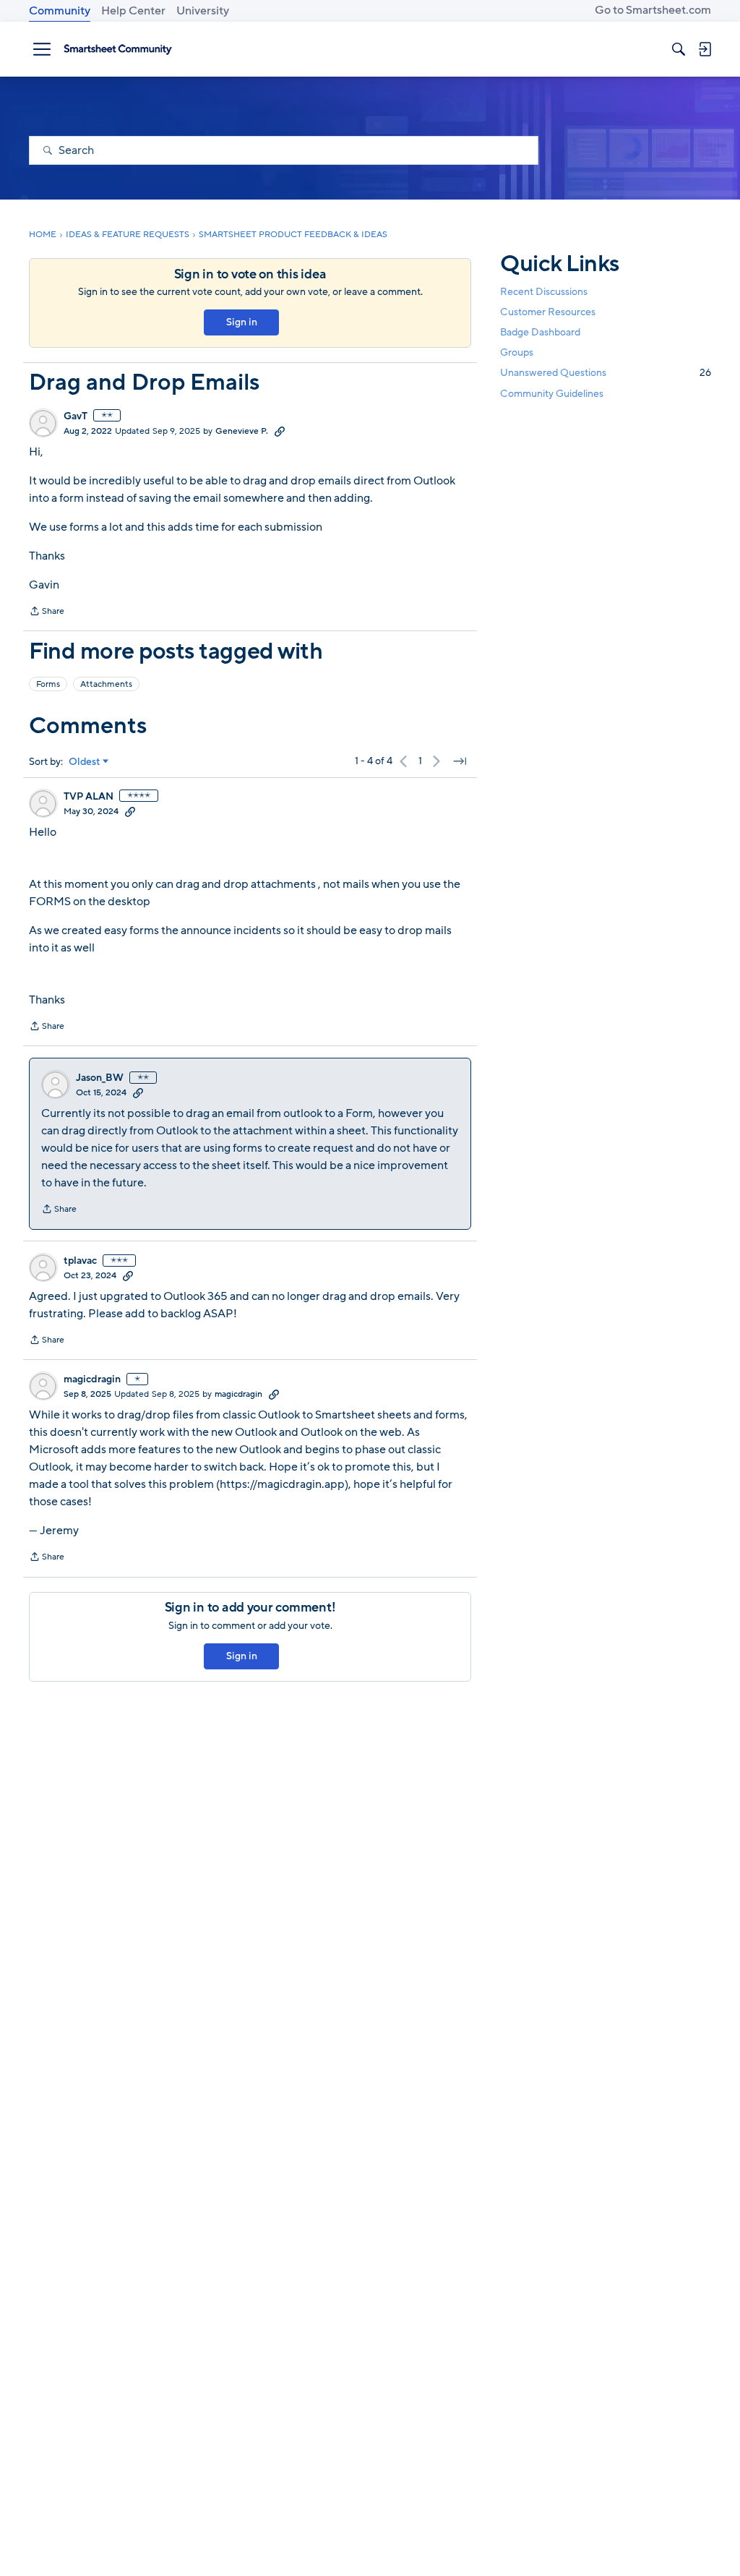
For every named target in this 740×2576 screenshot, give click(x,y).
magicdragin (92, 1379)
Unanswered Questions (606, 373)
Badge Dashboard (540, 332)
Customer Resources (548, 312)
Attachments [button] (106, 684)
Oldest (85, 762)
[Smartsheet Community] (118, 49)
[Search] (679, 49)
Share (47, 612)
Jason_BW (100, 1078)
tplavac (80, 1261)
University (203, 11)
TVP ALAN (89, 797)
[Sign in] (705, 49)
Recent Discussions (544, 292)
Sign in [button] (242, 322)
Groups (517, 352)
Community (60, 11)
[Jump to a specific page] (460, 761)
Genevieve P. (242, 431)
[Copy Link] (280, 431)
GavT (76, 416)
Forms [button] (48, 684)
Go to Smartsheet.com (653, 10)
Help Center (133, 11)
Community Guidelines (552, 394)
